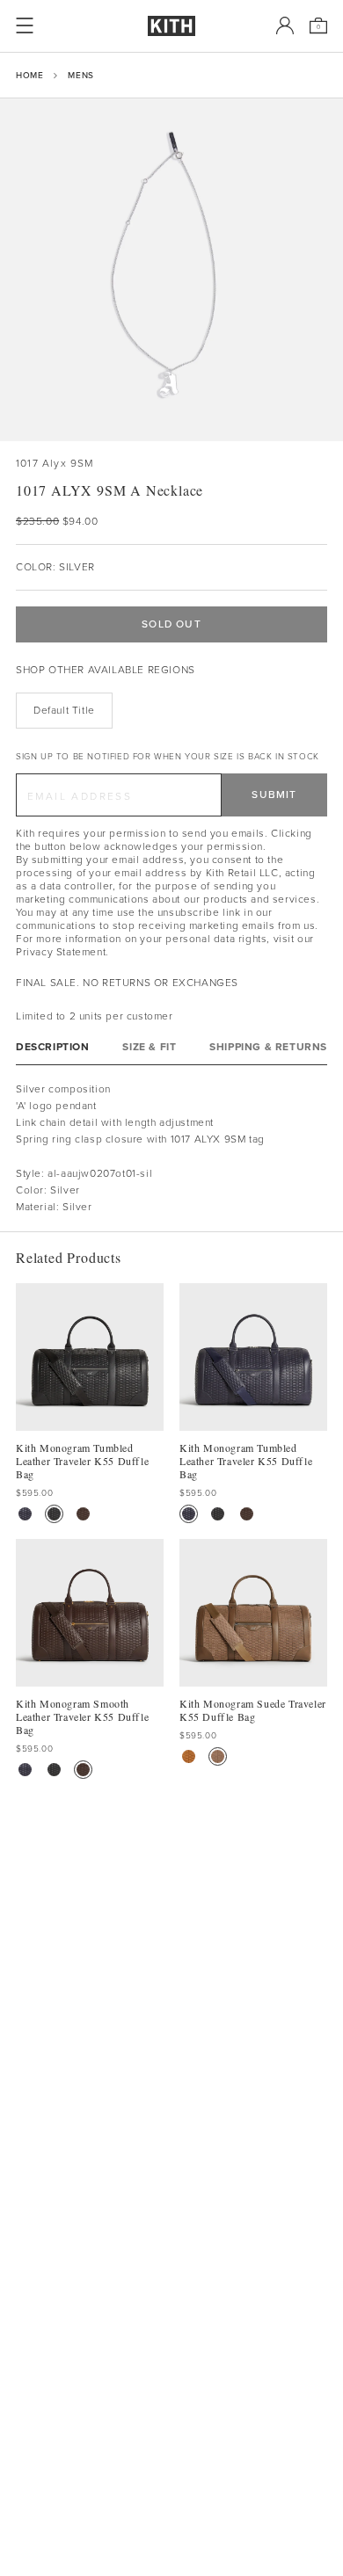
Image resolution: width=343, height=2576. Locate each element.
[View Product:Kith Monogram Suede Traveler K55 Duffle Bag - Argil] (189, 1756)
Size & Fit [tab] (149, 1047)
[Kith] (171, 26)
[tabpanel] (171, 1149)
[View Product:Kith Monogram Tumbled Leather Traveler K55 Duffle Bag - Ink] (25, 1514)
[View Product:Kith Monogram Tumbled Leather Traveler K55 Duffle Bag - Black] (54, 1514)
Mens (80, 75)
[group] (171, 270)
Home (29, 75)
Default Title (64, 710)
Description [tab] (53, 1047)
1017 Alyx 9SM (55, 464)
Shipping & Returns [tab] (268, 1047)
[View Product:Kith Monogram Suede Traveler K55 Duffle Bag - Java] (218, 1756)
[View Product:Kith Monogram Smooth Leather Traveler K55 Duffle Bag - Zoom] (83, 1514)
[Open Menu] (25, 25)
